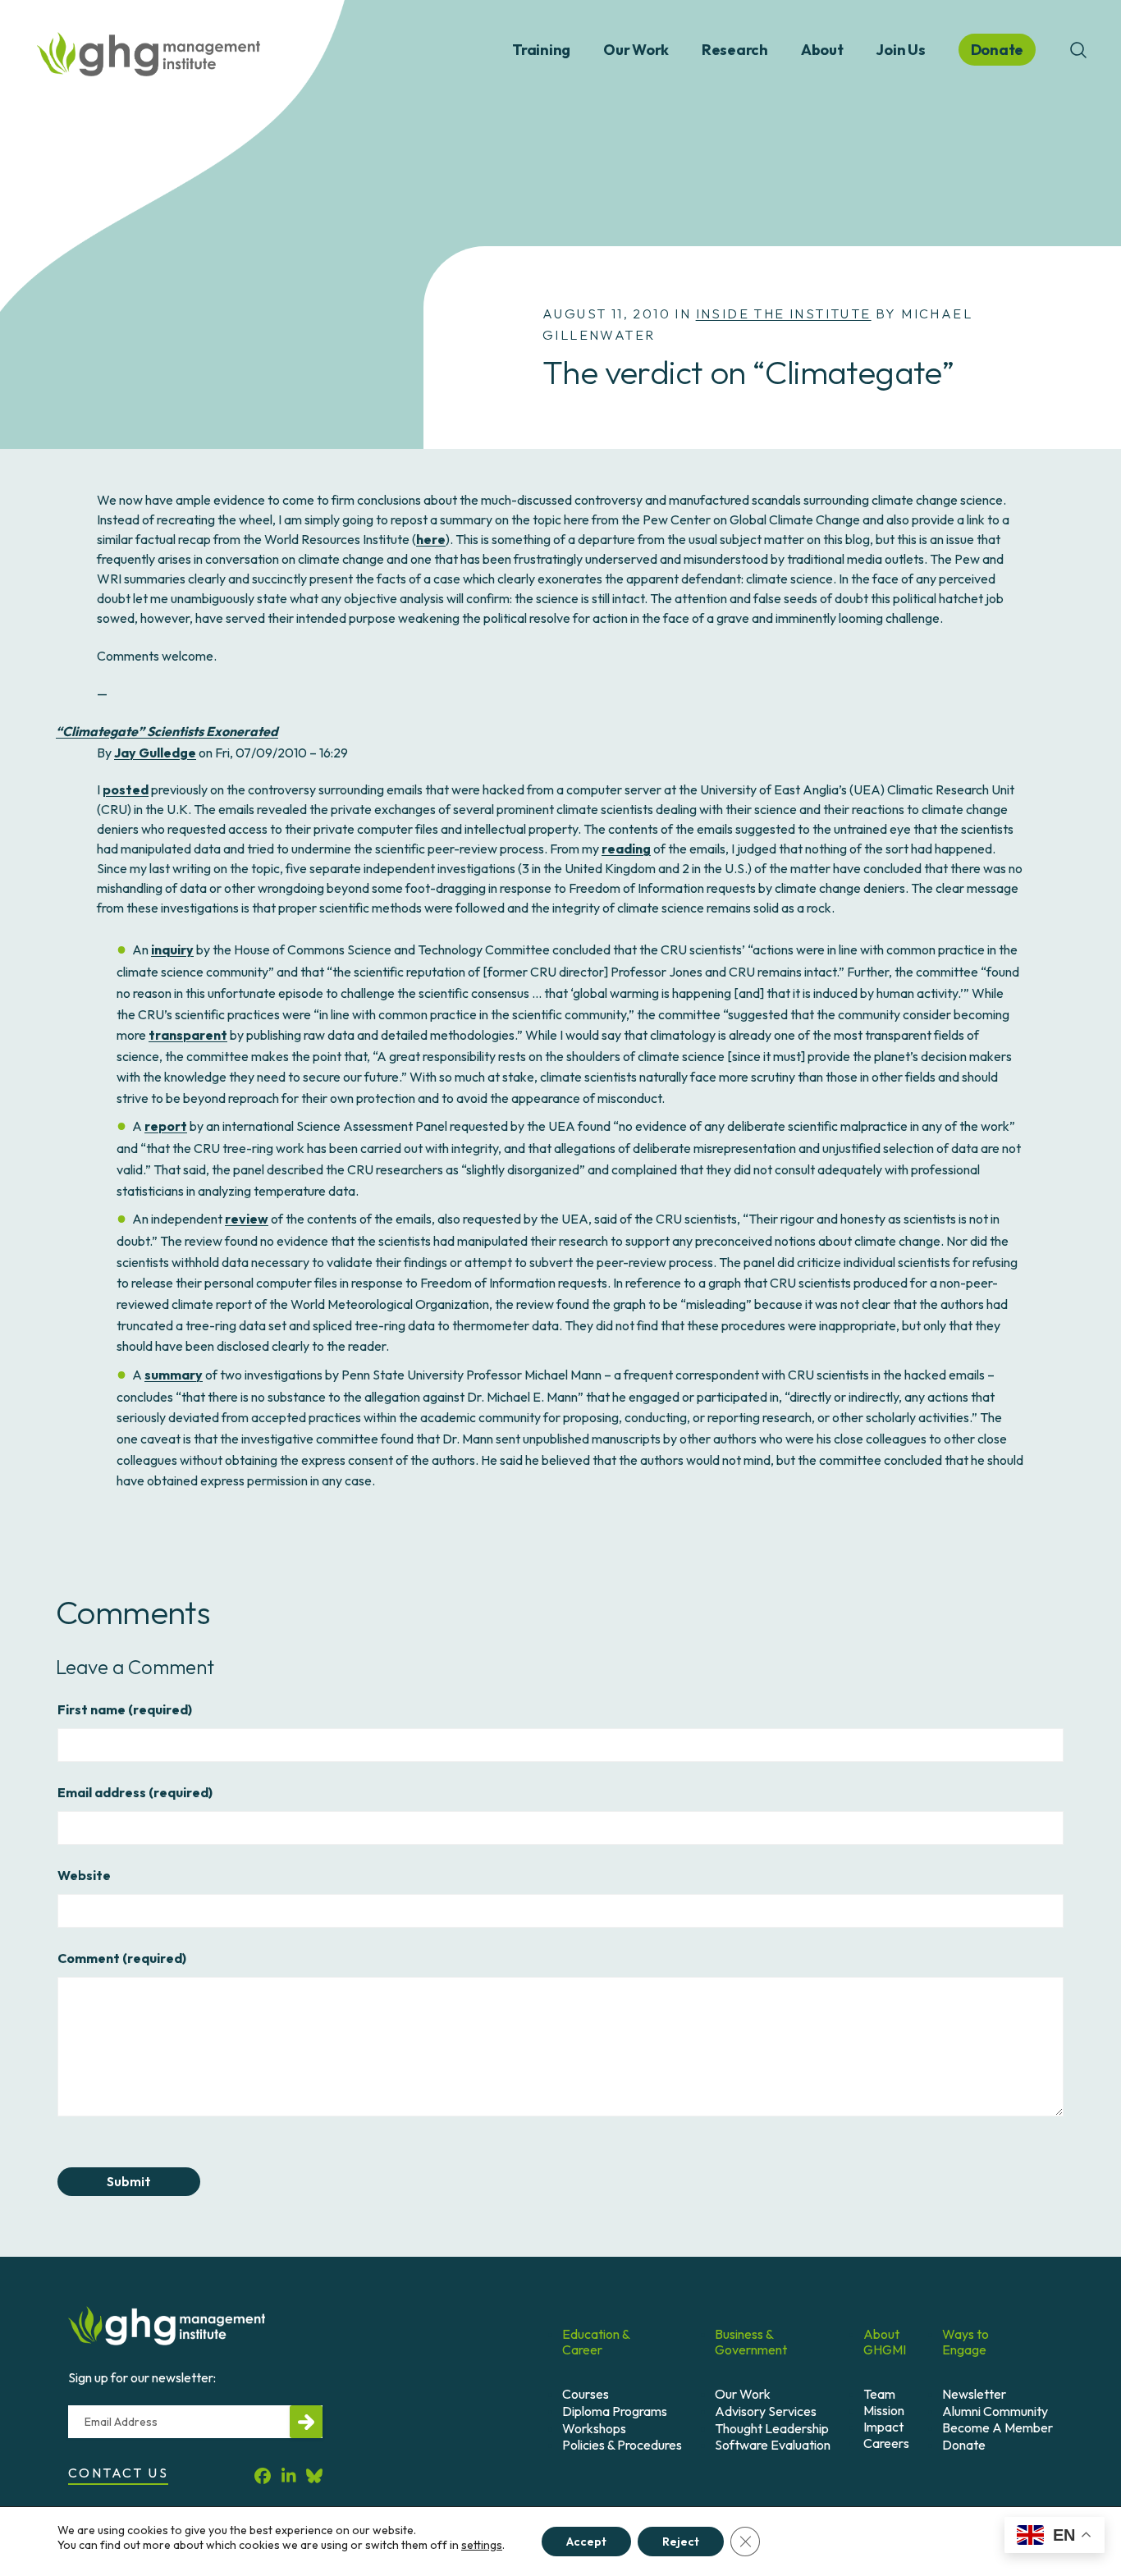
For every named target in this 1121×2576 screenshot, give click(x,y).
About (822, 50)
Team (879, 2394)
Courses (586, 2394)
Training (541, 50)
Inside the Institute (784, 313)
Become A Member (997, 2427)
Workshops (594, 2428)
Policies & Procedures (622, 2445)
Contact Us (118, 2473)
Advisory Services (766, 2411)
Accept (586, 2542)
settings (482, 2545)
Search (1078, 50)
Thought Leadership (772, 2428)
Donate (964, 2445)
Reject (681, 2542)
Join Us (900, 50)
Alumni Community (995, 2411)
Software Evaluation (773, 2445)
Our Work (636, 50)
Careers (886, 2443)
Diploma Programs (615, 2411)
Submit (129, 2181)
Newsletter (974, 2394)
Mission (884, 2410)
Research (735, 50)
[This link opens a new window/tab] (263, 2475)
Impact (883, 2427)
